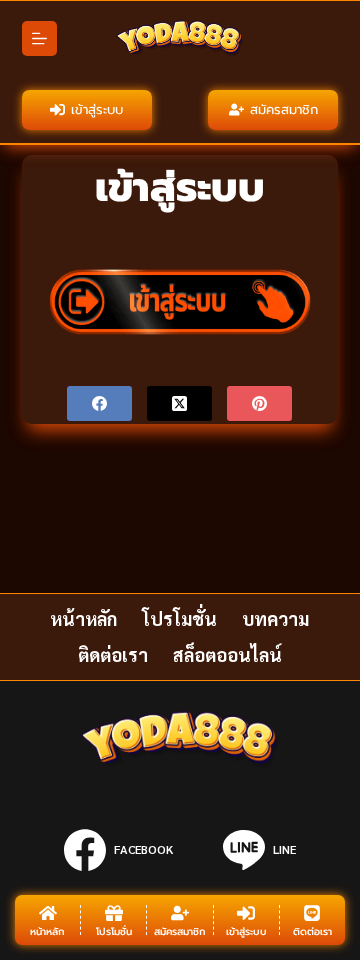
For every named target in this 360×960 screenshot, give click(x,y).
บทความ (275, 618)
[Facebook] (99, 403)
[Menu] (39, 38)
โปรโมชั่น (179, 618)
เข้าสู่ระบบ (97, 109)
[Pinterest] (259, 403)
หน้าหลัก (83, 618)
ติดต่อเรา (113, 654)
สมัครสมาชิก (284, 109)
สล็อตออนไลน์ (227, 654)
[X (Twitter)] (179, 403)
